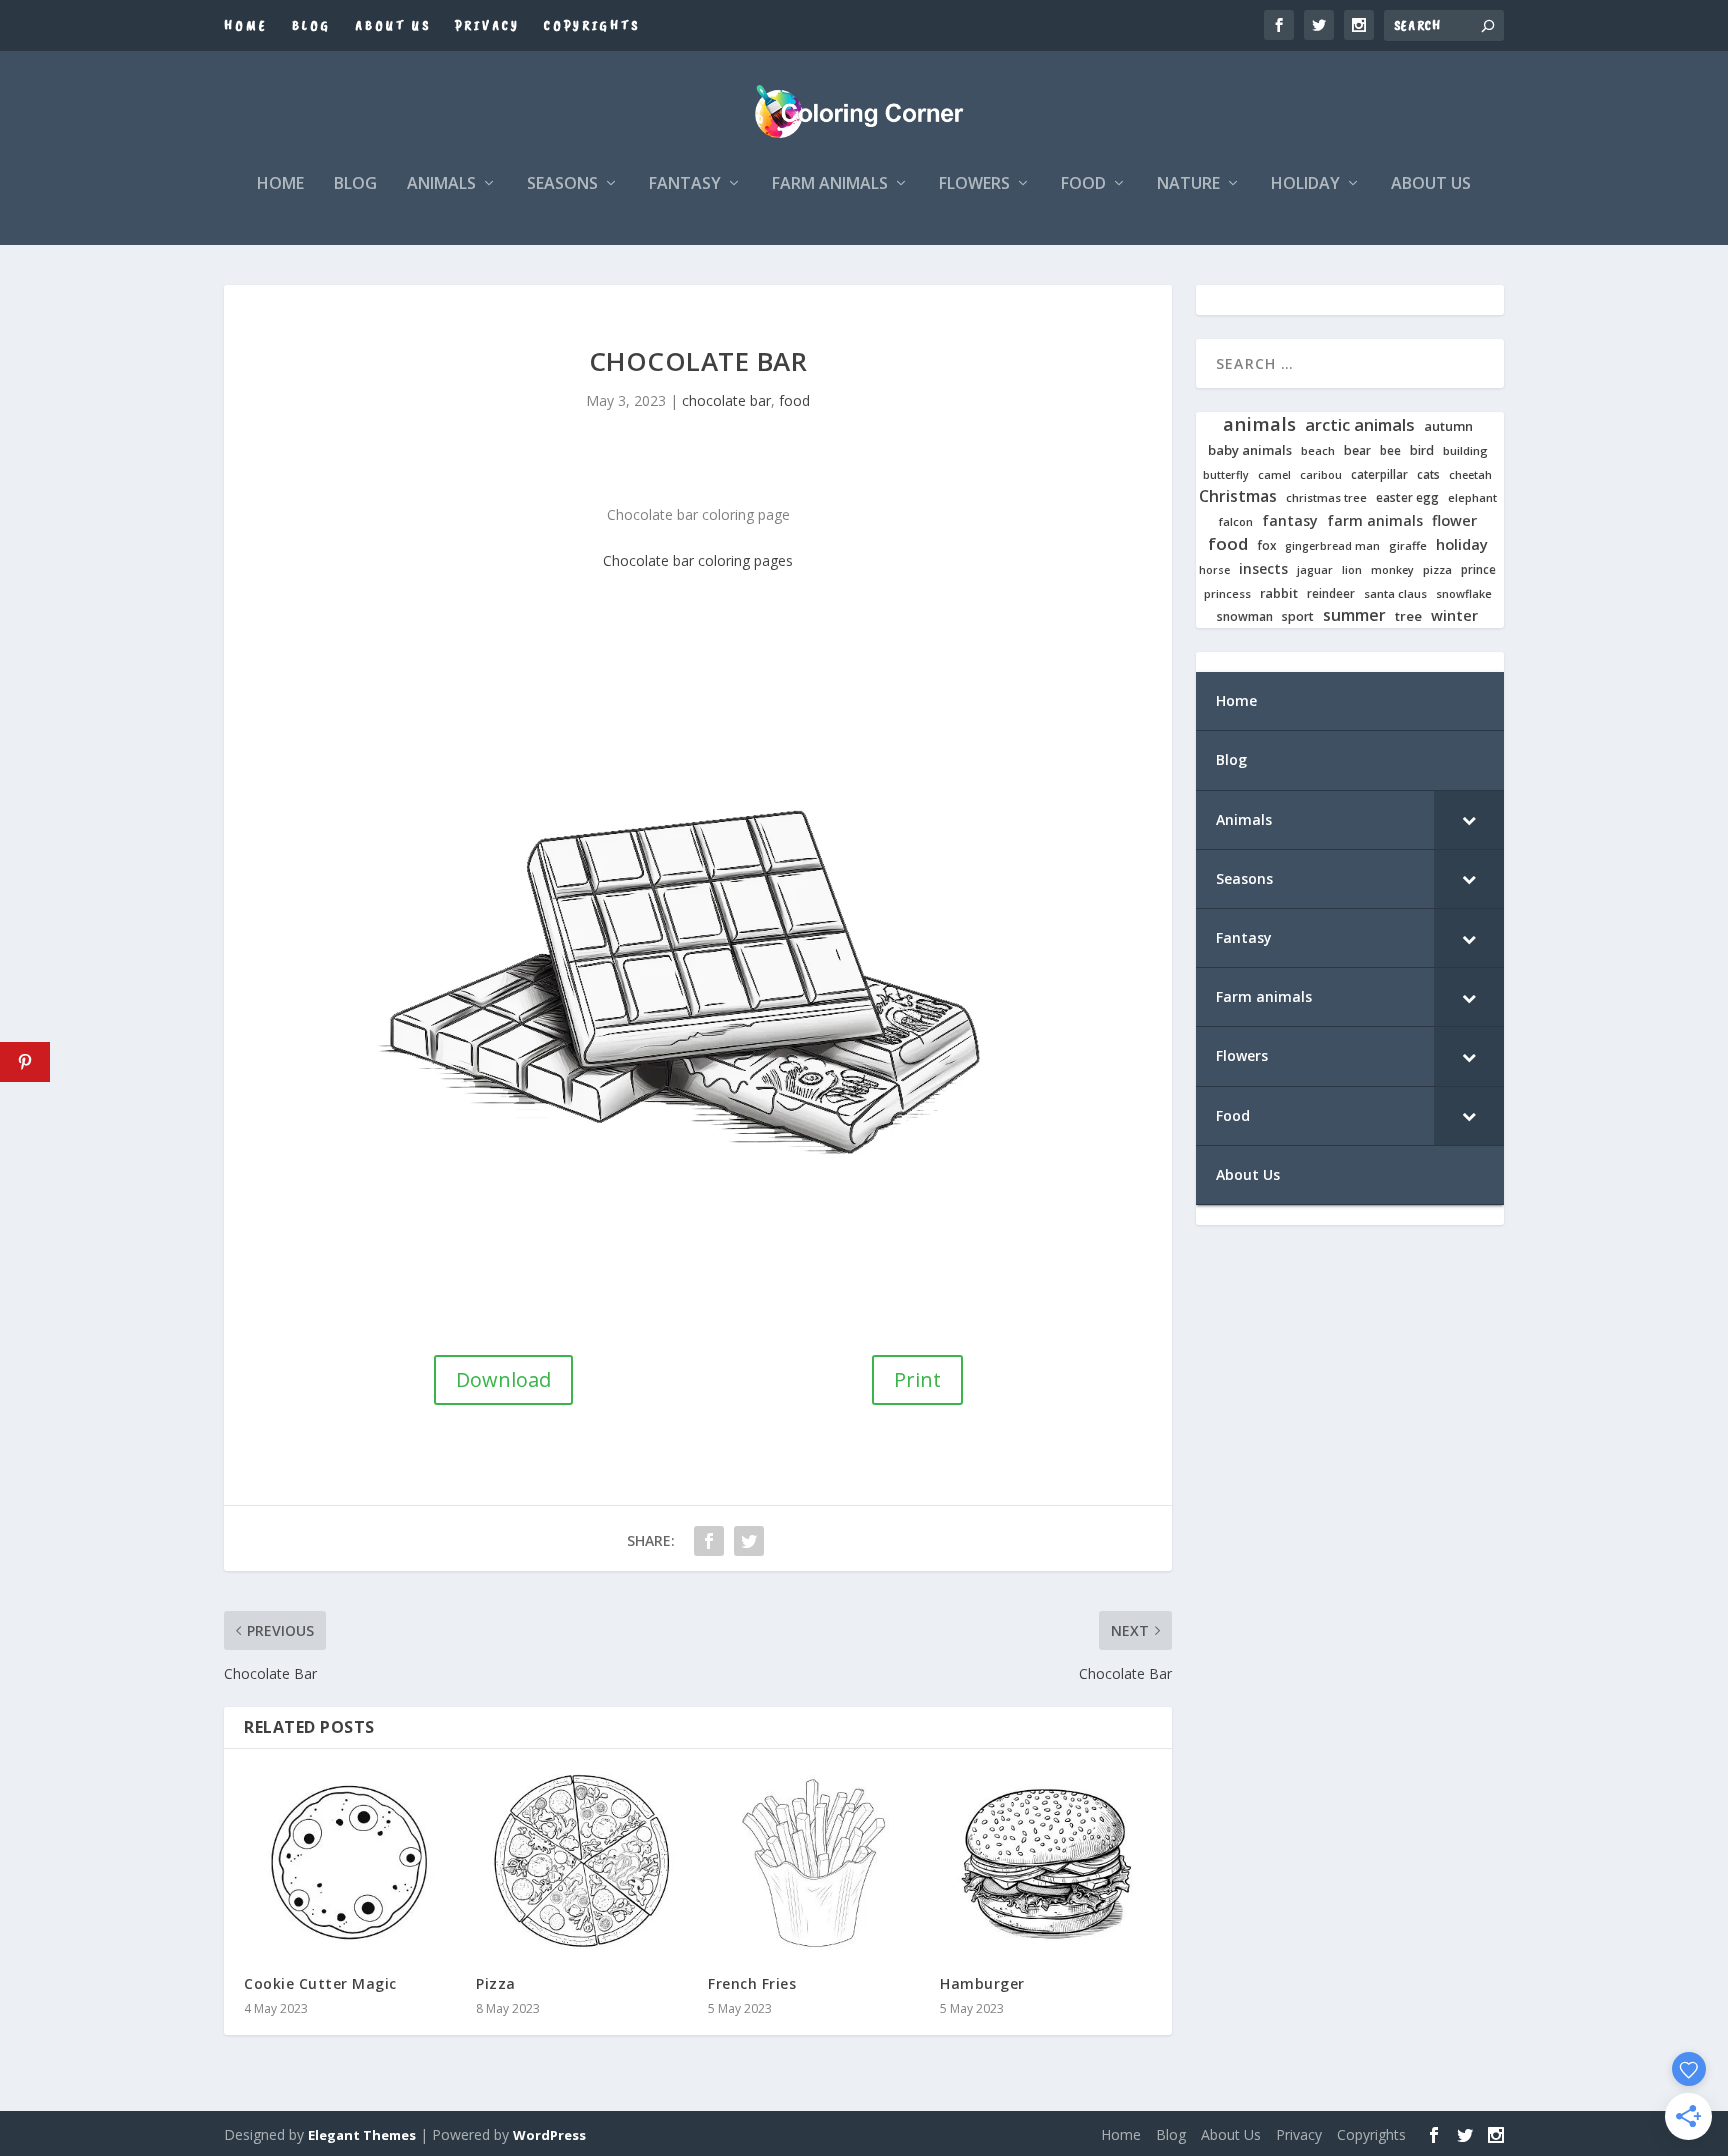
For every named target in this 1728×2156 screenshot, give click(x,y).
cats (1428, 474)
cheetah (1470, 475)
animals (1259, 424)
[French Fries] (814, 1862)
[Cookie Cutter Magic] (350, 1862)
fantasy (1290, 521)
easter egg (1407, 497)
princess (1227, 594)
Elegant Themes (362, 2135)
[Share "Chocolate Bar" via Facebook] (709, 1541)
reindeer (1331, 593)
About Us (393, 25)
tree (1408, 616)
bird (1422, 451)
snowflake (1464, 594)
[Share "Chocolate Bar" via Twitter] (749, 1541)
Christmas (1238, 496)
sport (1298, 617)
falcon (1236, 522)
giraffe (1408, 546)
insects (1263, 569)
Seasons (562, 184)
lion (1352, 570)
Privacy (487, 25)
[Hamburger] (1046, 1862)
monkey (1392, 570)
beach (1318, 451)
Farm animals (830, 184)
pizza (1437, 570)
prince (1478, 569)
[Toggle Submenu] (1469, 820)
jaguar (1315, 570)
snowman (1245, 617)
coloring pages (745, 560)
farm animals (1375, 521)
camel (1274, 475)
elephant (1472, 498)
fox (1266, 545)
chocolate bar (726, 400)
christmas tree (1326, 498)
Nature (1188, 184)
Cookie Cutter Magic (320, 1983)
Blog (311, 25)
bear (1357, 451)
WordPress (549, 2135)
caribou (1321, 475)
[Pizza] (582, 1862)
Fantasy (685, 184)
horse (1214, 570)
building (1465, 451)
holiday (1462, 544)
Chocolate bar (648, 560)
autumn (1448, 426)
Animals (441, 184)
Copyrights (592, 25)
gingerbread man (1332, 546)
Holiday (1305, 184)
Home (246, 25)
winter (1454, 615)
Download (503, 1379)
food (794, 400)
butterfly (1226, 475)
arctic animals (1360, 425)
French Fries (752, 1983)
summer (1354, 615)
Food (1083, 184)
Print (917, 1379)
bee (1390, 450)
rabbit (1279, 593)
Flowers (974, 184)
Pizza (496, 1983)
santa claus (1395, 594)
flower (1454, 521)
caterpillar (1379, 474)
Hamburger (982, 1983)
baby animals (1250, 450)
